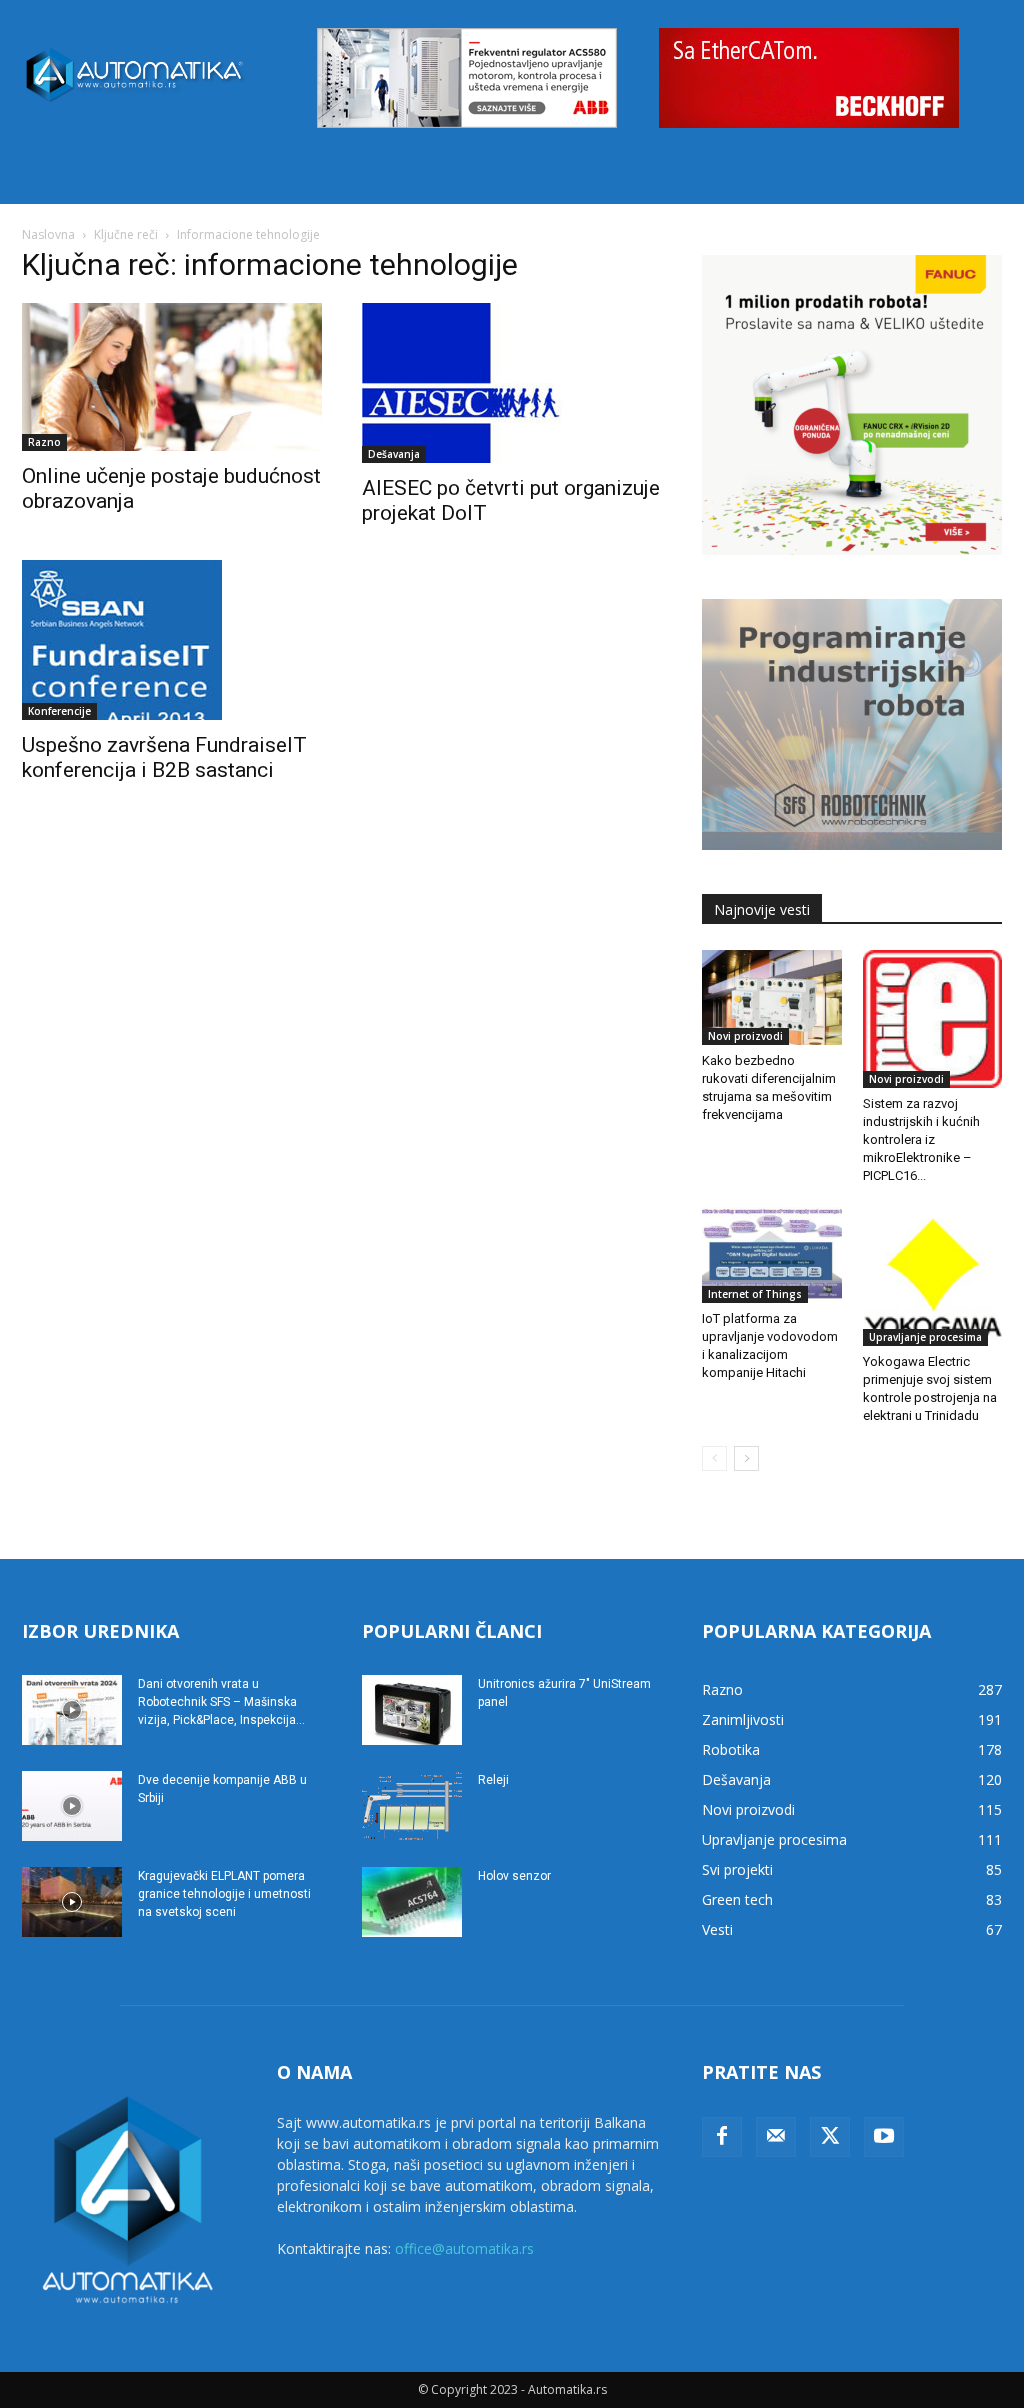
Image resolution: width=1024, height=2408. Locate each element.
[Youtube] (884, 2137)
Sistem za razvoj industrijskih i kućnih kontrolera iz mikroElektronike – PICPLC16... (921, 1139)
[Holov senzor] (412, 1902)
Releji (493, 1780)
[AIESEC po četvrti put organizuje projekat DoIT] (512, 383)
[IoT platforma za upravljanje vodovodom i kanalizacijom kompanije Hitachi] (772, 1255)
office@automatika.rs (464, 2248)
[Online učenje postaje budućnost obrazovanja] (172, 377)
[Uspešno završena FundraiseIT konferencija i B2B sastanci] (172, 640)
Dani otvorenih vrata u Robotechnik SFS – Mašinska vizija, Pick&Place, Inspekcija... (221, 1702)
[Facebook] (722, 2137)
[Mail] (776, 2137)
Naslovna (48, 234)
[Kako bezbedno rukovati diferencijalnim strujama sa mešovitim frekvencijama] (772, 998)
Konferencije (59, 711)
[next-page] (746, 1458)
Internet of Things (755, 1294)
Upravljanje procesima (925, 1337)
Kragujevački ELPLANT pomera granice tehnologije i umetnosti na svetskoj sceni (224, 1894)
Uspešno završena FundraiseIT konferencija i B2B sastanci (164, 757)
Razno (44, 442)
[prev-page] (714, 1458)
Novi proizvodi (745, 1036)
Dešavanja (394, 454)
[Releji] (412, 1806)
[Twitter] (830, 2137)
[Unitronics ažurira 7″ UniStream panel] (412, 1710)
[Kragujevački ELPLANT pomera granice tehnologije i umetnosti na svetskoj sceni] (72, 1902)
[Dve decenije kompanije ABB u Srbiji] (72, 1806)
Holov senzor (514, 1876)
